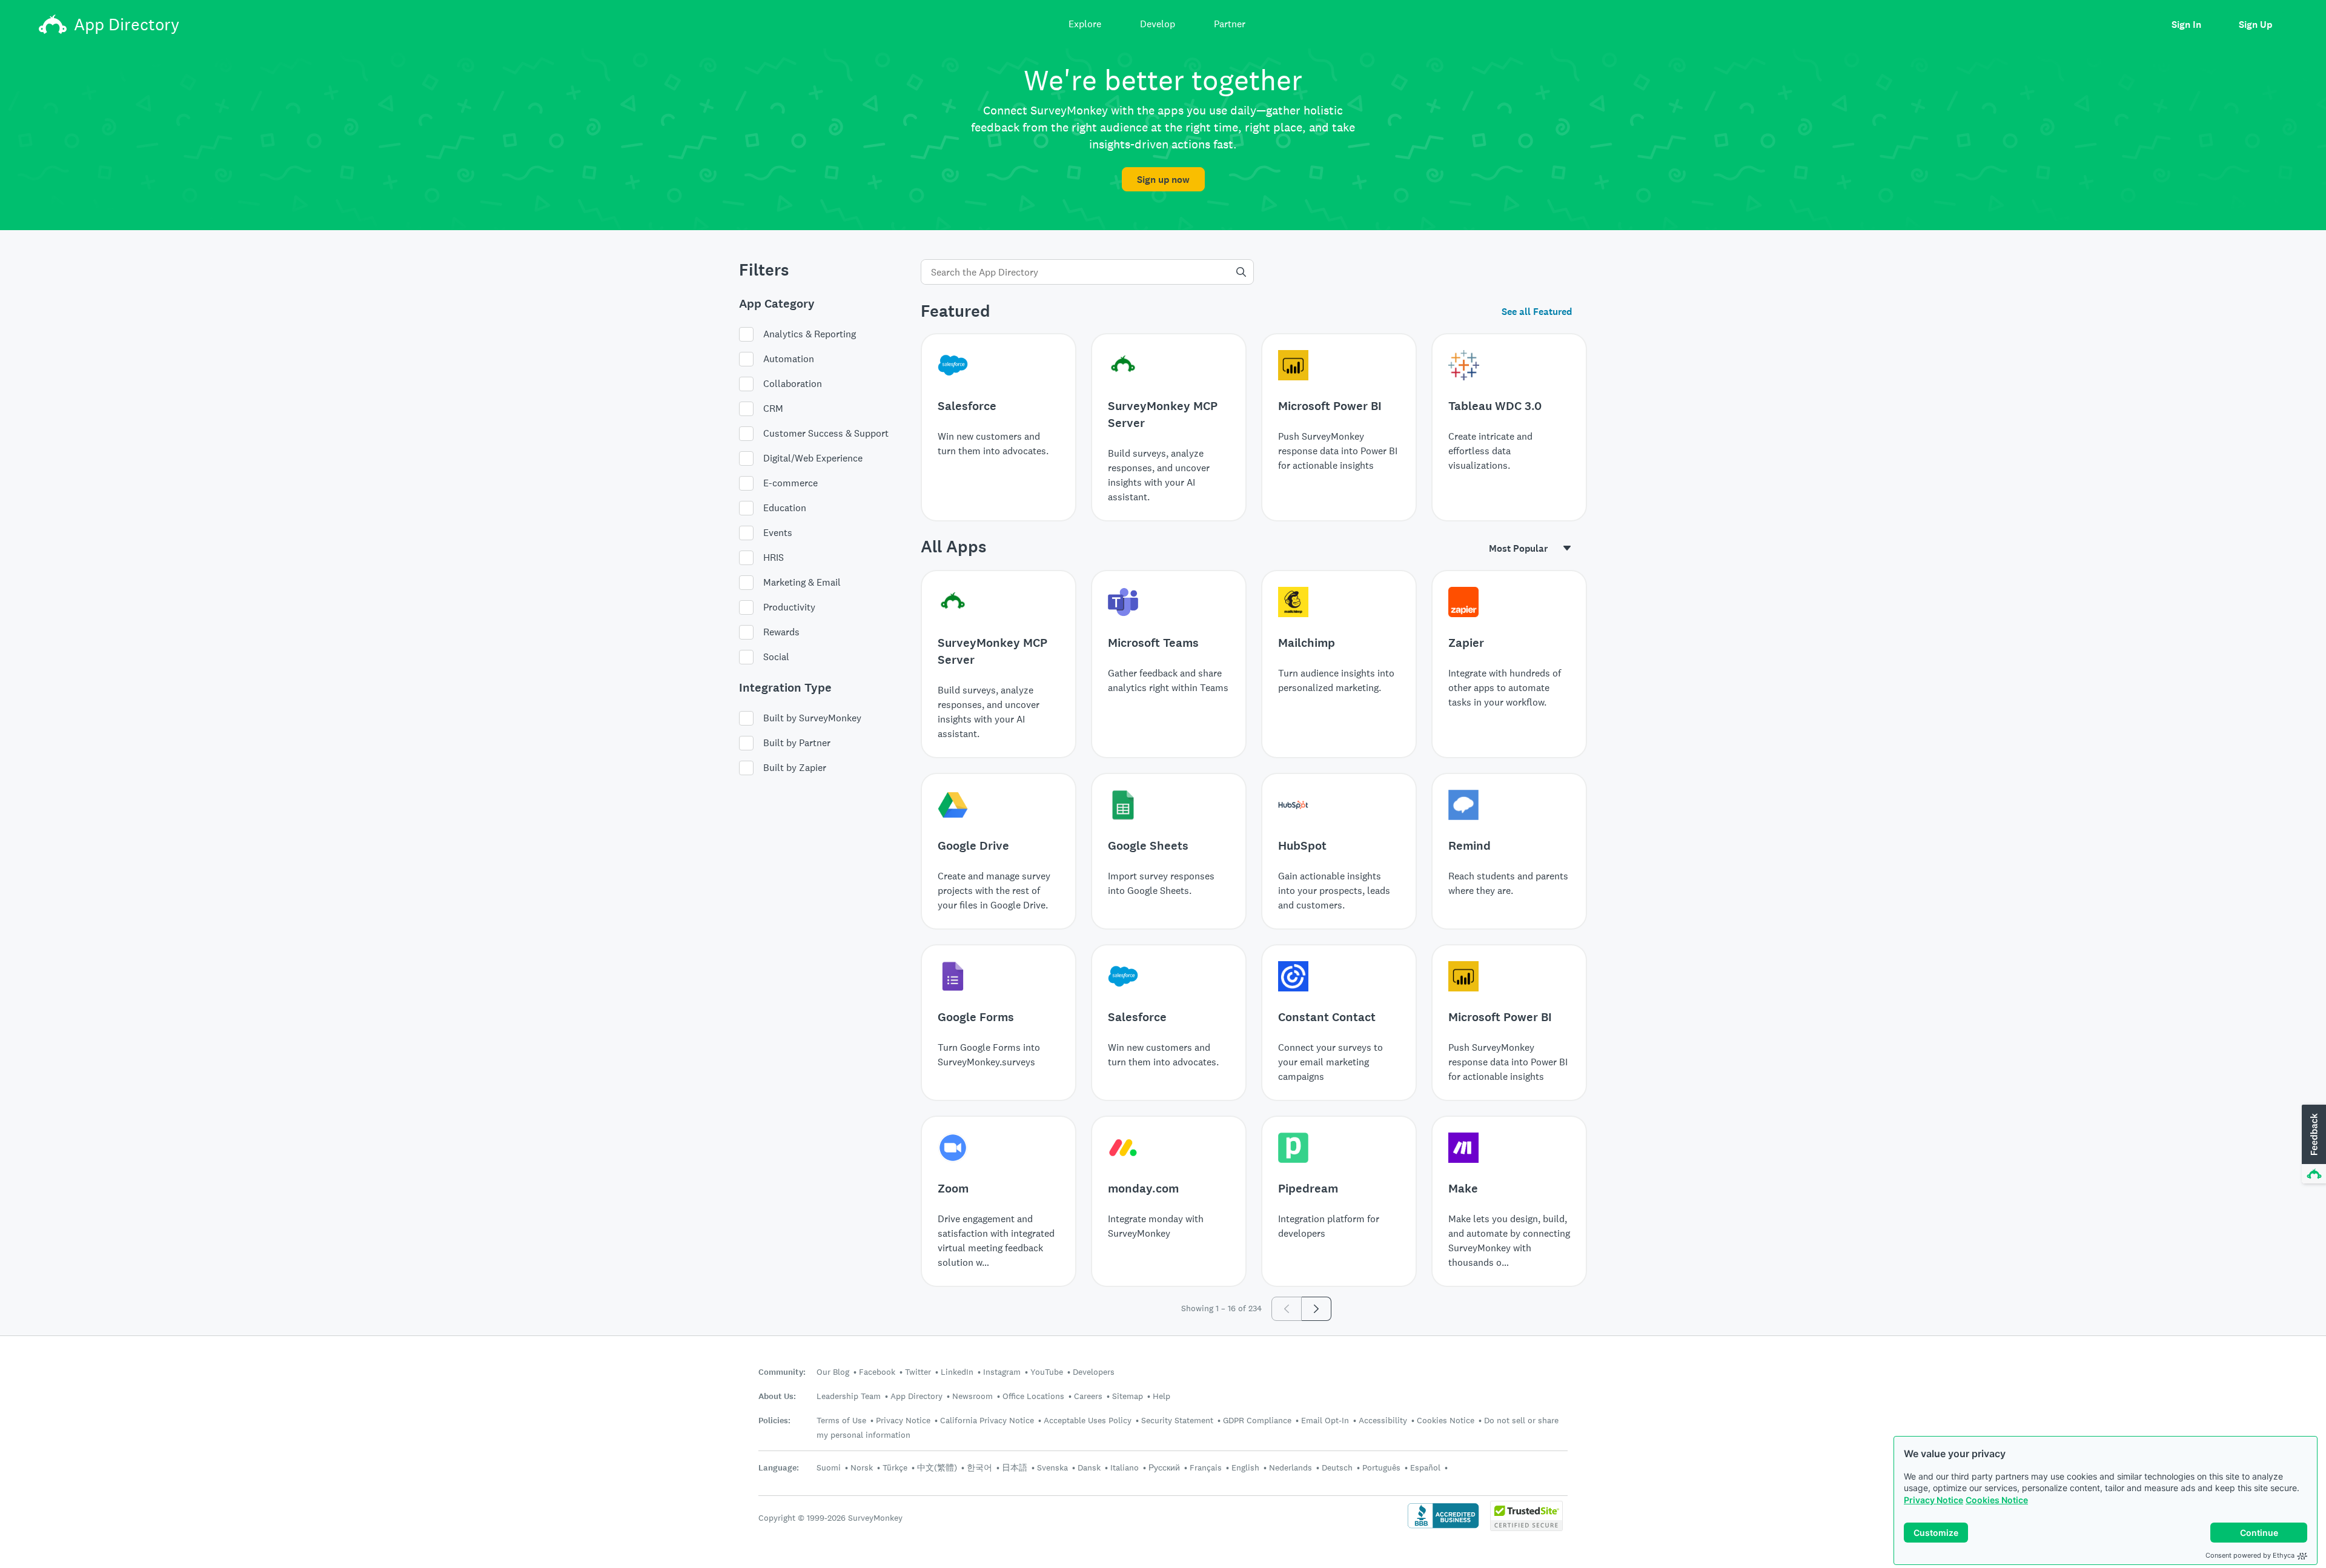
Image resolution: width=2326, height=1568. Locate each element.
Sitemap (1128, 1396)
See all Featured (1537, 312)
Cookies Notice (1997, 1500)
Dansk (1089, 1467)
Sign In (2186, 25)
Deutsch (1337, 1467)
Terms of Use (841, 1420)
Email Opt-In (1325, 1420)
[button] (2313, 1145)
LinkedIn (957, 1372)
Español (1425, 1467)
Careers (1088, 1396)
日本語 (1015, 1467)
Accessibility (1383, 1420)
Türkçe (895, 1467)
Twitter (918, 1372)
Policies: (774, 1421)
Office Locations (1033, 1396)
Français (1206, 1467)
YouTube (1047, 1372)
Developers (1094, 1372)
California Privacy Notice (987, 1420)
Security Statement (1177, 1420)
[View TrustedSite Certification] (1526, 1528)
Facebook (877, 1372)
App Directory (916, 1396)
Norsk (862, 1467)
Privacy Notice (1933, 1500)
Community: (782, 1372)
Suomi (829, 1467)
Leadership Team (849, 1396)
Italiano (1125, 1467)
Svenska (1052, 1467)
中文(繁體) (937, 1467)
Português (1381, 1467)
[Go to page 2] (1317, 1309)
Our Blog (833, 1372)
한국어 (979, 1467)
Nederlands (1291, 1467)
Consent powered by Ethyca (2250, 1555)
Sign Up (2255, 25)
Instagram (1002, 1372)
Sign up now (1163, 180)
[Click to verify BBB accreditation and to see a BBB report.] (1443, 1527)
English (1245, 1467)
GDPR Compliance (1257, 1420)
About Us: (777, 1396)
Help (1161, 1396)
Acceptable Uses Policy (1088, 1420)
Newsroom (972, 1396)
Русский (1164, 1467)
